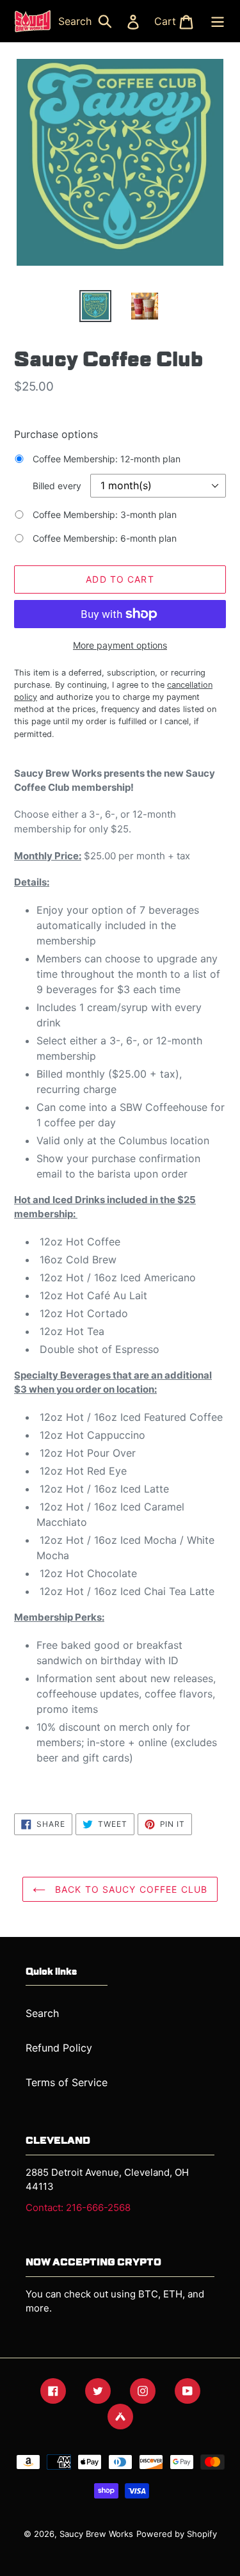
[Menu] (216, 21)
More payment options (120, 645)
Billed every (57, 486)
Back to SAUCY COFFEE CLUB (130, 1889)
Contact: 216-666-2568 (78, 2207)
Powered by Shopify (177, 2534)
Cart (177, 21)
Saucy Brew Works (96, 2534)
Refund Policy (59, 2048)
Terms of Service (67, 2082)
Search (89, 21)
